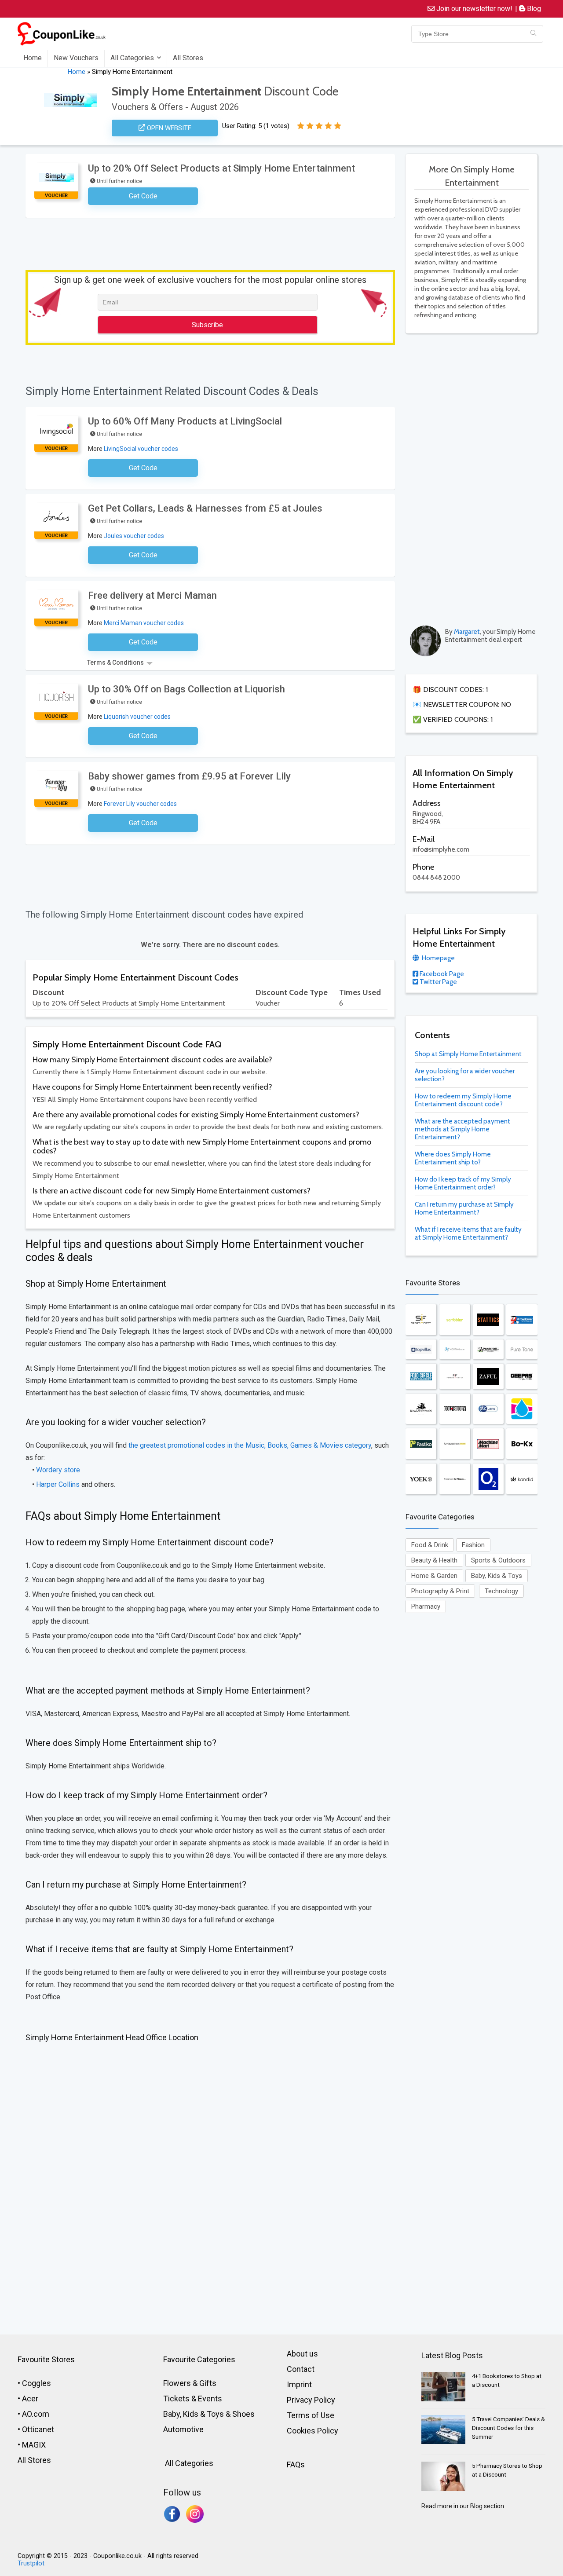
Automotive (183, 2429)
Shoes (243, 2414)
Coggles (37, 2383)
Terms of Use (311, 2415)
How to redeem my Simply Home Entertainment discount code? (463, 1100)
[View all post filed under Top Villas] (421, 1349)
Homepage (438, 958)
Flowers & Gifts (190, 2383)
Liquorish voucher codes (137, 717)
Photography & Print (440, 1591)
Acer (30, 2399)
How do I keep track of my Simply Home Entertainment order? (463, 1183)
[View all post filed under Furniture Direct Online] (455, 1444)
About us (302, 2354)
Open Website (168, 128)
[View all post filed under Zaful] (488, 1376)
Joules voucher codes (134, 536)
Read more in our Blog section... (465, 2506)
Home (33, 58)
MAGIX (34, 2445)
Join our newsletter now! (473, 9)
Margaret (467, 632)
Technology (501, 1591)
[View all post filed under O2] (488, 1479)
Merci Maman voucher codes (144, 623)
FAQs (296, 2464)
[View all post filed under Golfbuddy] (455, 1409)
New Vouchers (76, 58)
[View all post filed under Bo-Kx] (522, 1444)
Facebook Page (441, 974)
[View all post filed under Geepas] (522, 1376)
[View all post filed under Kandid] (522, 1479)
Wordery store (58, 1470)
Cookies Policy (313, 2431)
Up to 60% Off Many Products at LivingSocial (185, 421)
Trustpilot (31, 2563)
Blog (533, 9)
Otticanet (38, 2429)
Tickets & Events (193, 2399)
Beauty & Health (434, 1560)
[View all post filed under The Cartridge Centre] (522, 1409)
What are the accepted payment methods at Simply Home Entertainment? (462, 1129)
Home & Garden (434, 1576)
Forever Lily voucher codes (140, 804)
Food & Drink (430, 1545)
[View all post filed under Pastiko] (421, 1444)
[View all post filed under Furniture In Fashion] (455, 1376)
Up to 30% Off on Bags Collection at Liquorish (186, 689)
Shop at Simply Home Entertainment (468, 1054)
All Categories (132, 58)
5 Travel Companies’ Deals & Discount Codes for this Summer (508, 2428)
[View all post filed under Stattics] (488, 1320)
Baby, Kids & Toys (497, 1576)
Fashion (473, 1545)
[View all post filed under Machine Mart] (488, 1444)
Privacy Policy (311, 2400)
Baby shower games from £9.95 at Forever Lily (189, 776)
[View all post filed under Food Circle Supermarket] (421, 1376)
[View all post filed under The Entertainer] (522, 1320)
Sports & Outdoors (498, 1560)
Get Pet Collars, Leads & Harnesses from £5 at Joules (205, 508)
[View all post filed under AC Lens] (488, 1409)
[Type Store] (533, 34)
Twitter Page (438, 982)
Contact (301, 2369)
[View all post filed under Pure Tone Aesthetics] (522, 1349)
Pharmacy (426, 1606)
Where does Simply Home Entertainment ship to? (453, 1158)
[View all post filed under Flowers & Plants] (455, 1479)
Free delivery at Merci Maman (152, 595)
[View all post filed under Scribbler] (455, 1320)
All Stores (188, 58)
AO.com (36, 2414)
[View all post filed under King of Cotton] (421, 1409)
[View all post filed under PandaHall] (488, 1349)
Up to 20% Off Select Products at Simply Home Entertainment (221, 168)
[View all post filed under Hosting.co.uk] (455, 1349)
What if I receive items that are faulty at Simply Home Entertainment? (468, 1233)
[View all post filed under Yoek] (421, 1479)
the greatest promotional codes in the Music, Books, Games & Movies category (250, 1445)
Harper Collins (58, 1484)
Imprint (299, 2384)
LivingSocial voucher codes (141, 449)
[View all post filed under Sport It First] (421, 1320)
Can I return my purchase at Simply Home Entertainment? (464, 1208)
